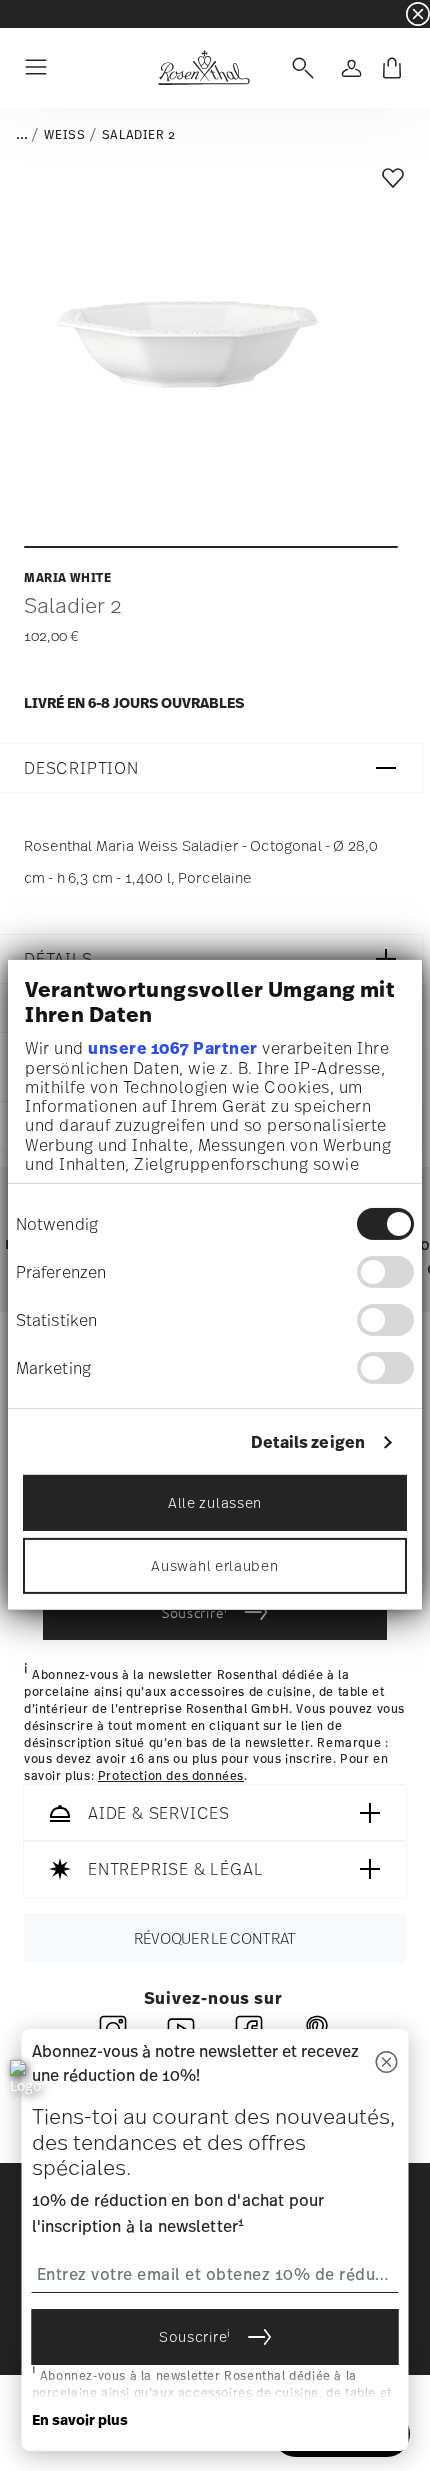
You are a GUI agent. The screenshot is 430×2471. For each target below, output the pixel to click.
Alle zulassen (215, 1502)
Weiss (64, 135)
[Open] (299, 68)
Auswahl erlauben (214, 1565)
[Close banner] (418, 14)
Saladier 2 (139, 135)
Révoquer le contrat (215, 1938)
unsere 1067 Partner (173, 1047)
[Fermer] (387, 2063)
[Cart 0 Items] (392, 68)
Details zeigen (308, 1442)
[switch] (385, 1272)
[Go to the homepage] (203, 68)
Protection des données (171, 1776)
